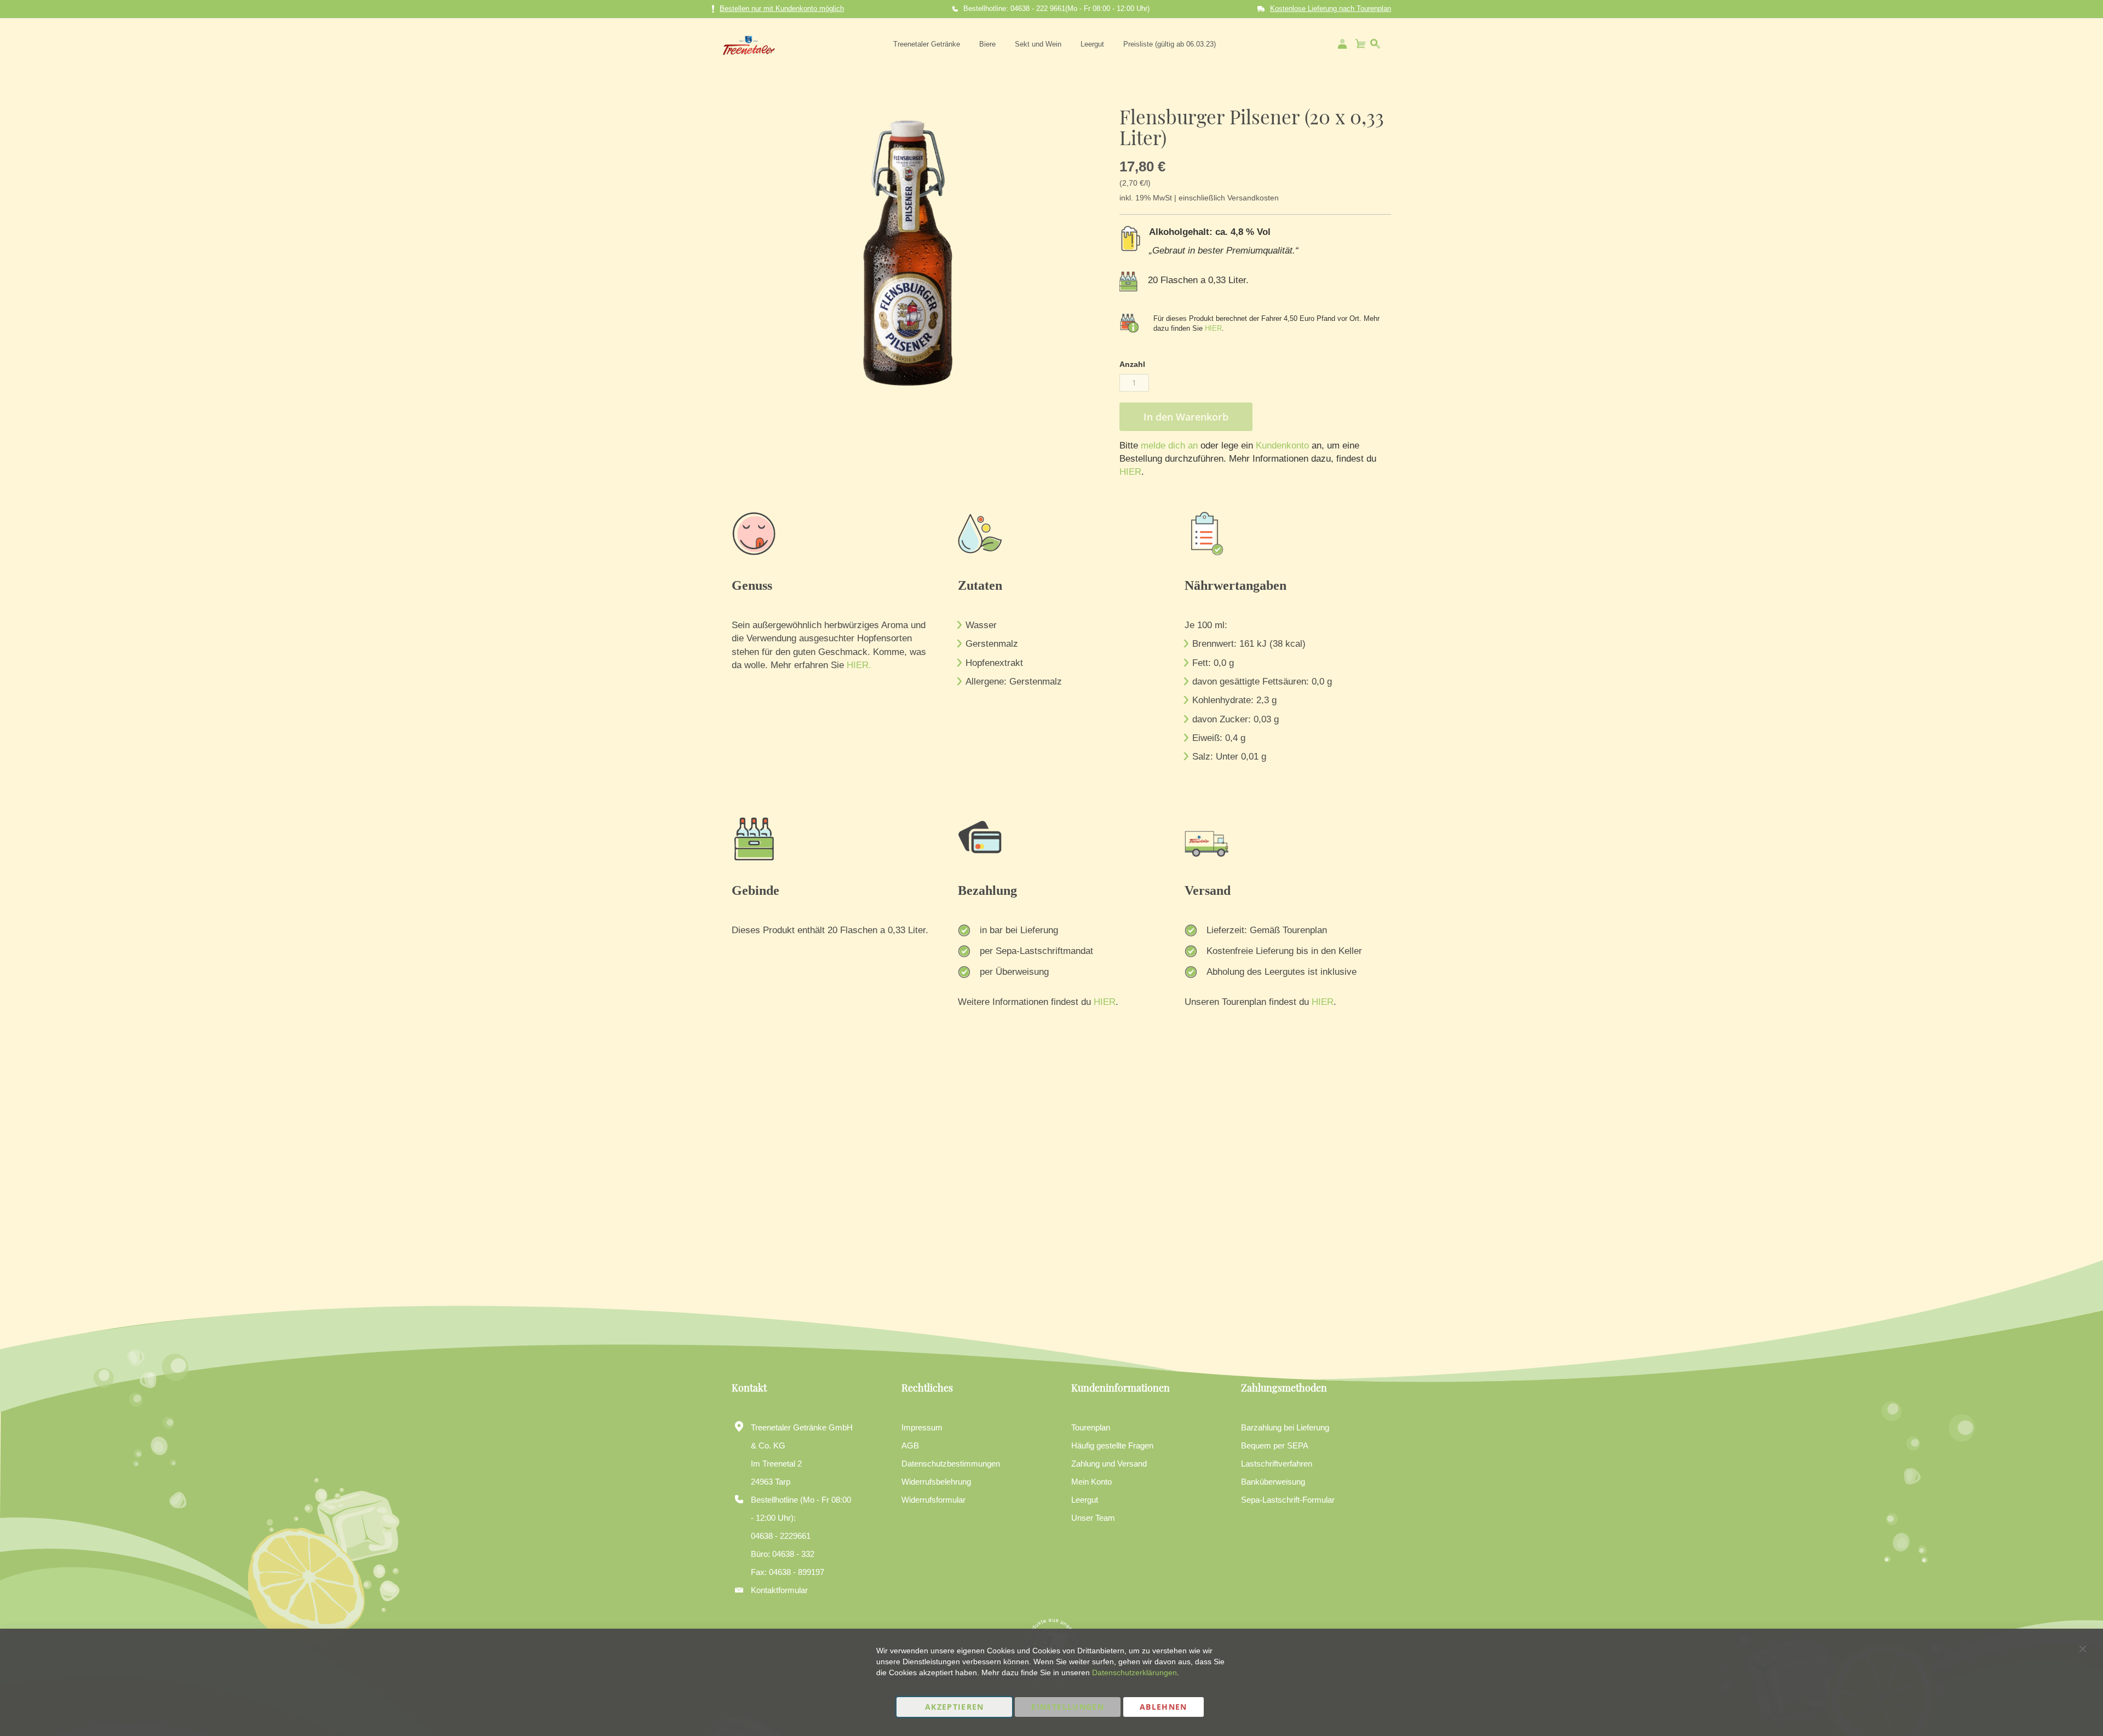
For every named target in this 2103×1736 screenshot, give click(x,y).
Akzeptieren (955, 1707)
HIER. (859, 665)
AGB (910, 1445)
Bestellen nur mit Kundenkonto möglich (782, 8)
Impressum (922, 1427)
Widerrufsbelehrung (936, 1482)
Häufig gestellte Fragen (1112, 1445)
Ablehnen (1163, 1707)
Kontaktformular (779, 1590)
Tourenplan (1091, 1427)
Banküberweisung (1273, 1482)
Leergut (1085, 1500)
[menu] (1055, 44)
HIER (1213, 328)
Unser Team (1093, 1518)
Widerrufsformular (933, 1500)
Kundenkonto (1281, 446)
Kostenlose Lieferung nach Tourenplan (1331, 8)
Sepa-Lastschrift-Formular (1288, 1500)
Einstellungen (1068, 1707)
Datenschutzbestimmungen (951, 1464)
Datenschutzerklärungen (1134, 1672)
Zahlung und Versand (1109, 1464)
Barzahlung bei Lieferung (1285, 1427)
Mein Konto (1091, 1482)
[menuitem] (927, 44)
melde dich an (1168, 446)
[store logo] (749, 44)
